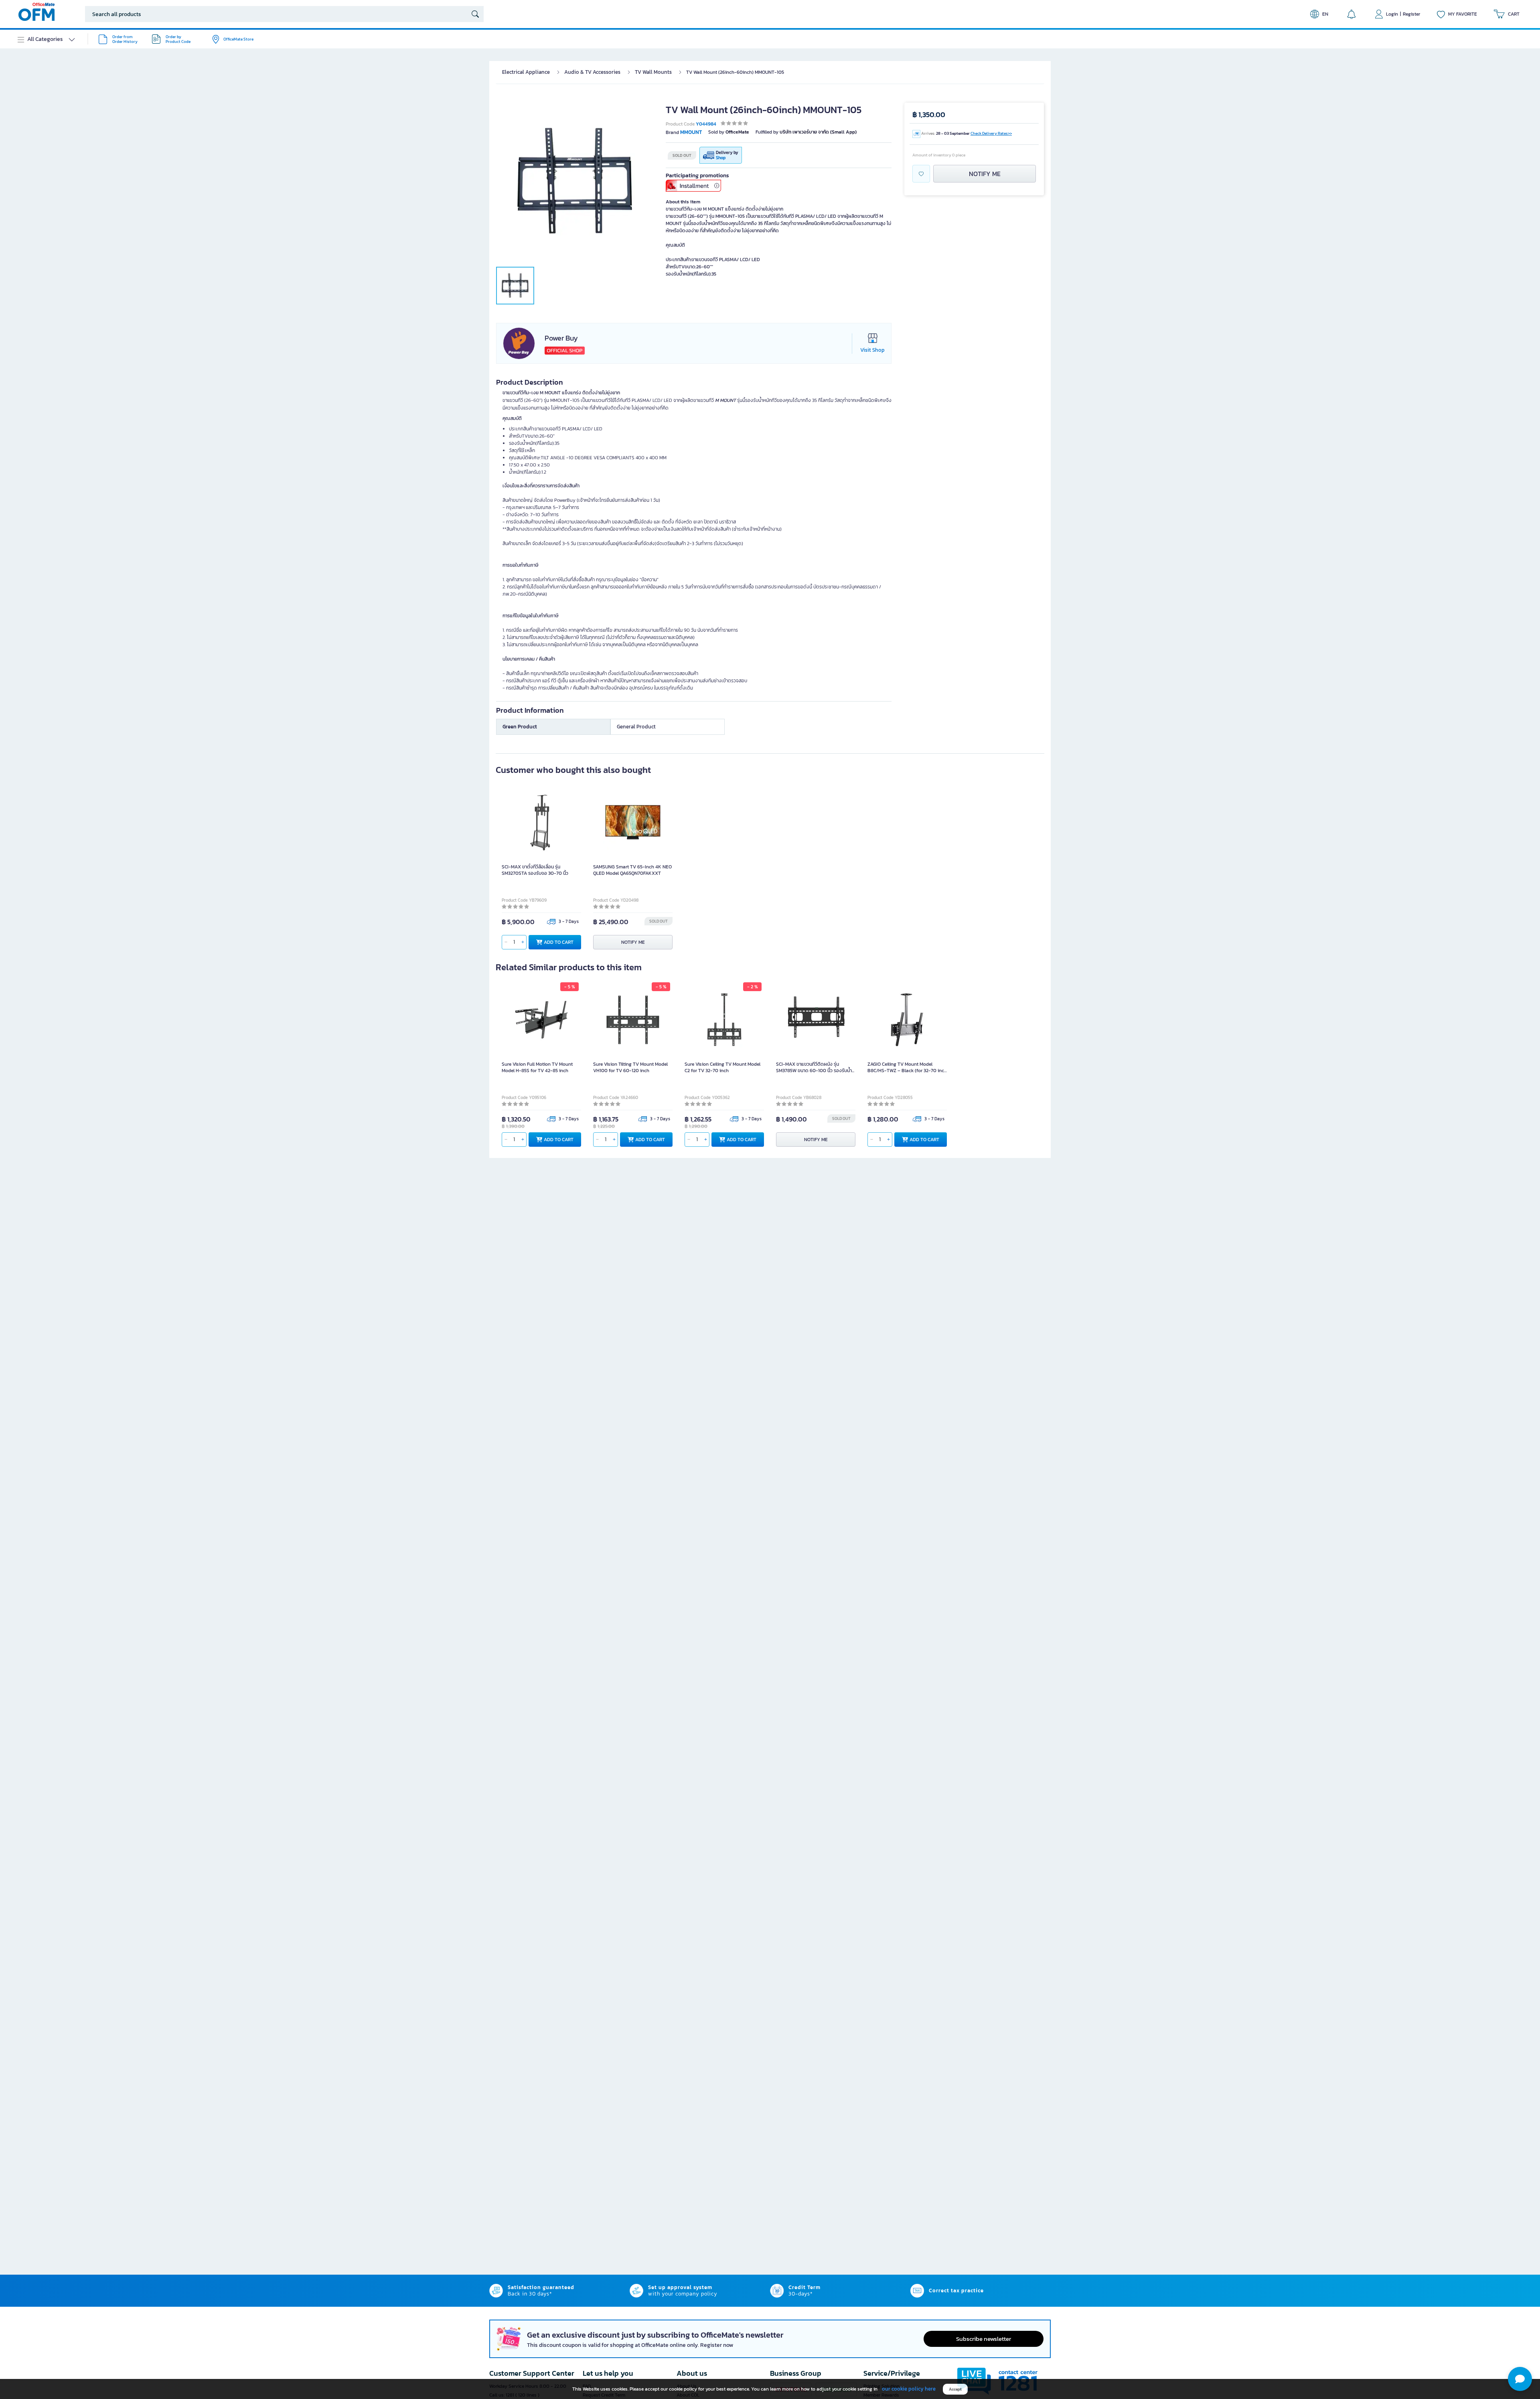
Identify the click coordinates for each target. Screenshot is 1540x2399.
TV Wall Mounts (653, 72)
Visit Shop (872, 350)
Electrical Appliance (526, 72)
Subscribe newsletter (984, 2339)
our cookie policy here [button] (909, 2389)
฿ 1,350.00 (929, 115)
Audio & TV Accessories (592, 72)
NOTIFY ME (985, 174)
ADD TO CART (559, 942)
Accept (955, 2389)
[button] (1520, 2379)
